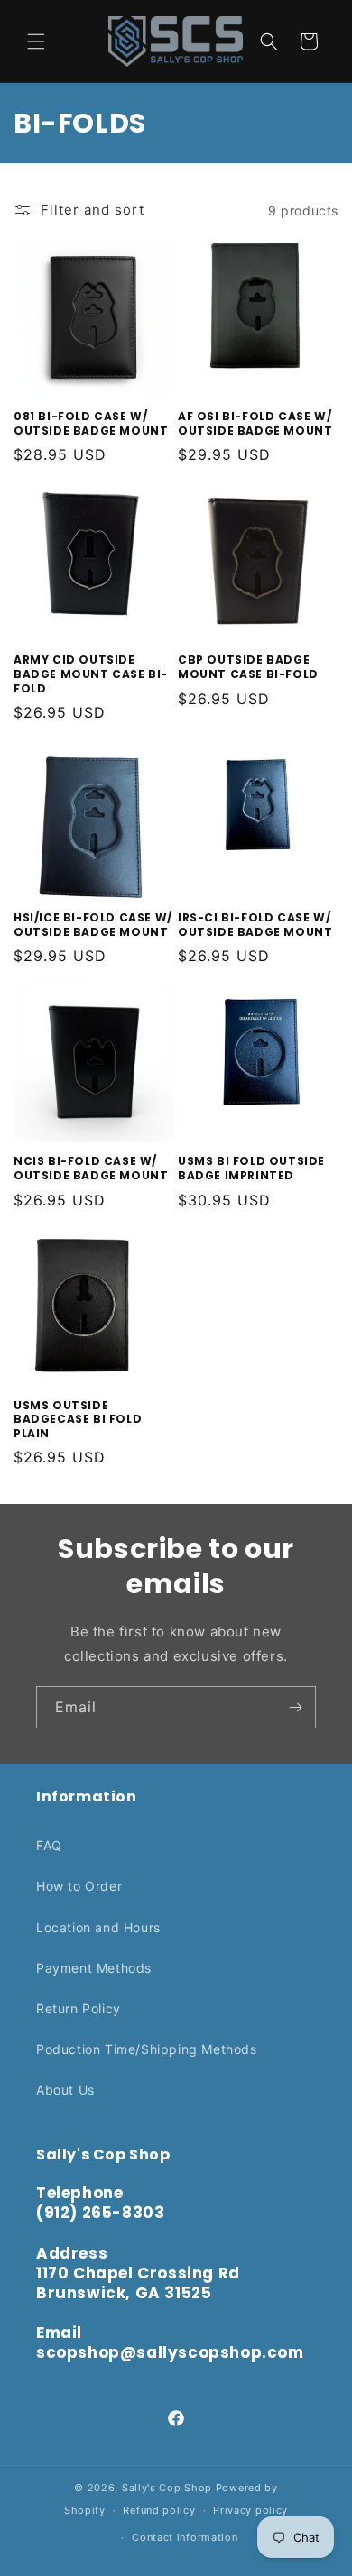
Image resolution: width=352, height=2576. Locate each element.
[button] (36, 41)
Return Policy (79, 2008)
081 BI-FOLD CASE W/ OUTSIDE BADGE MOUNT (91, 423)
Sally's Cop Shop (167, 2488)
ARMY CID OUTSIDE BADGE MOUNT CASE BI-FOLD (91, 674)
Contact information (185, 2537)
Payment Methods (94, 1968)
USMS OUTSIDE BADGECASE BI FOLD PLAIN (78, 1420)
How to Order (79, 1886)
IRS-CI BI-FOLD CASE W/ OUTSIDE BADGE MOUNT (255, 925)
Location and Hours (98, 1927)
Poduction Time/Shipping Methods (147, 2049)
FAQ (49, 1845)
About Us (65, 2090)
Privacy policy (250, 2510)
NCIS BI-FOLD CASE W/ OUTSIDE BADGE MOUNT (91, 1168)
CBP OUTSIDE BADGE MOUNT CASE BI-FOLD (248, 667)
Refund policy (159, 2510)
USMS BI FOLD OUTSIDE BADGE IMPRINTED (251, 1168)
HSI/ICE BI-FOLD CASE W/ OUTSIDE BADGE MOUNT (93, 925)
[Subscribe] (295, 1707)
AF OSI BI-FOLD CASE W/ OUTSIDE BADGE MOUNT (255, 423)
